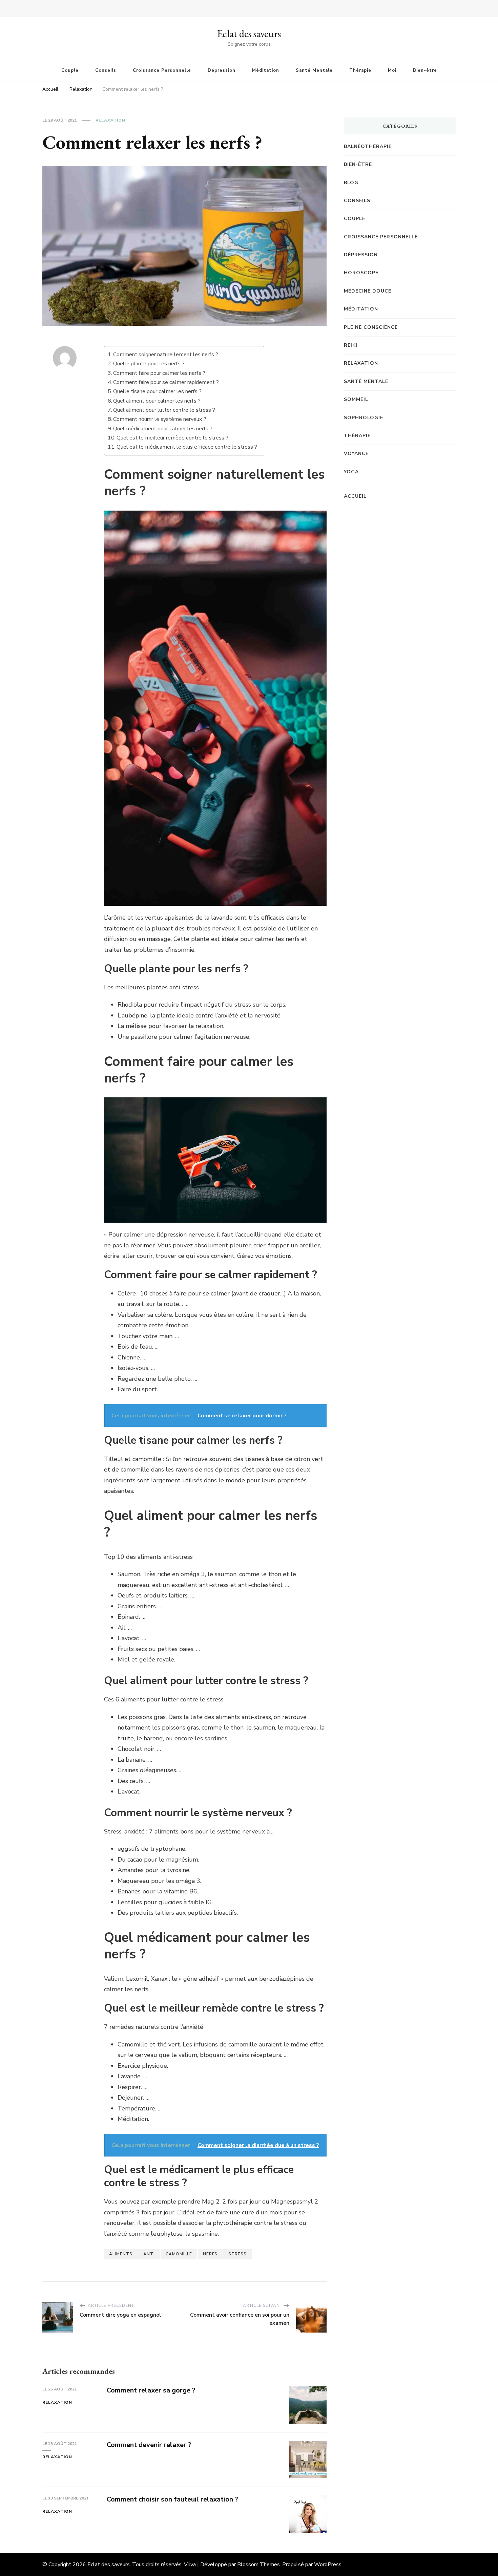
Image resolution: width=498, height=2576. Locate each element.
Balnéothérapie (368, 146)
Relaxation (110, 120)
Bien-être (425, 70)
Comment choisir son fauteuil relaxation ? (172, 2499)
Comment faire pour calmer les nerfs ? (159, 373)
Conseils (106, 70)
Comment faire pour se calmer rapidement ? (166, 382)
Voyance (356, 454)
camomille (179, 2254)
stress (237, 2254)
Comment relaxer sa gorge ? (151, 2390)
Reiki (351, 345)
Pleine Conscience (371, 327)
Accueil (355, 496)
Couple (70, 70)
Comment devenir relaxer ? (149, 2445)
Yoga (351, 472)
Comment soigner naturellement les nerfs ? (166, 355)
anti (149, 2254)
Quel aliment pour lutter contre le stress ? (164, 410)
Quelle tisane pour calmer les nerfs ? (157, 391)
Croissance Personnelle (162, 70)
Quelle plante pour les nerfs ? (149, 364)
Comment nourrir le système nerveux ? (160, 419)
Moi (392, 70)
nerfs (210, 2254)
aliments (121, 2254)
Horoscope (361, 273)
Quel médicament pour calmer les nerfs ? (163, 429)
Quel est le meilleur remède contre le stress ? (172, 438)
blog (351, 183)
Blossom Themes (258, 2564)
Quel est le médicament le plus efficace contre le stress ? (187, 447)
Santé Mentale (314, 70)
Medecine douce (368, 291)
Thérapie (360, 70)
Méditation (266, 70)
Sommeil (356, 399)
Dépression (222, 70)
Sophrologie (364, 418)
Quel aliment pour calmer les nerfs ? (157, 401)
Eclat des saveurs (249, 34)
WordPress (328, 2564)
